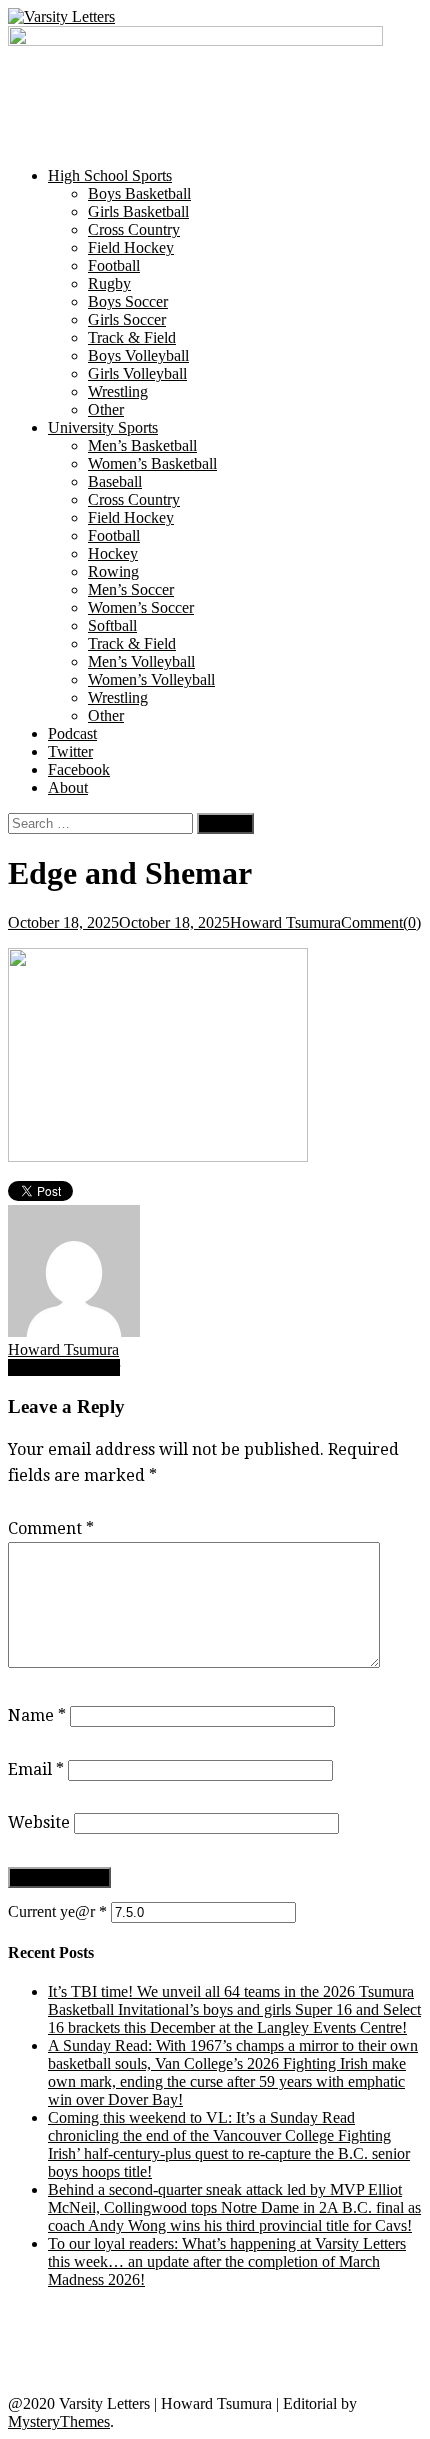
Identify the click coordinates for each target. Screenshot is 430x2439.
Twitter (70, 751)
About (68, 787)
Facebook (79, 769)
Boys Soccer (128, 301)
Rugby (109, 283)
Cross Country (134, 229)
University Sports (103, 427)
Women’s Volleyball (151, 679)
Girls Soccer (127, 319)
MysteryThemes (59, 2421)
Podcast (72, 733)
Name (37, 1715)
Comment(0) (381, 922)
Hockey (113, 553)
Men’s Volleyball (141, 661)
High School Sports (110, 175)
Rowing (113, 571)
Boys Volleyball (138, 355)
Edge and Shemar (64, 1367)
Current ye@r (57, 1911)
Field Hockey (131, 247)
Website (39, 1822)
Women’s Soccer (141, 607)
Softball (112, 625)
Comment (51, 1528)
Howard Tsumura (285, 922)
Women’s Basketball (152, 463)
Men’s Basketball (142, 445)
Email (36, 1769)
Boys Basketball (139, 193)
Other (106, 409)
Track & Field (132, 337)
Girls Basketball (138, 211)
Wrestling (118, 391)
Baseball (115, 481)
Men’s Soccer (131, 589)
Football (114, 265)
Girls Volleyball (137, 373)
